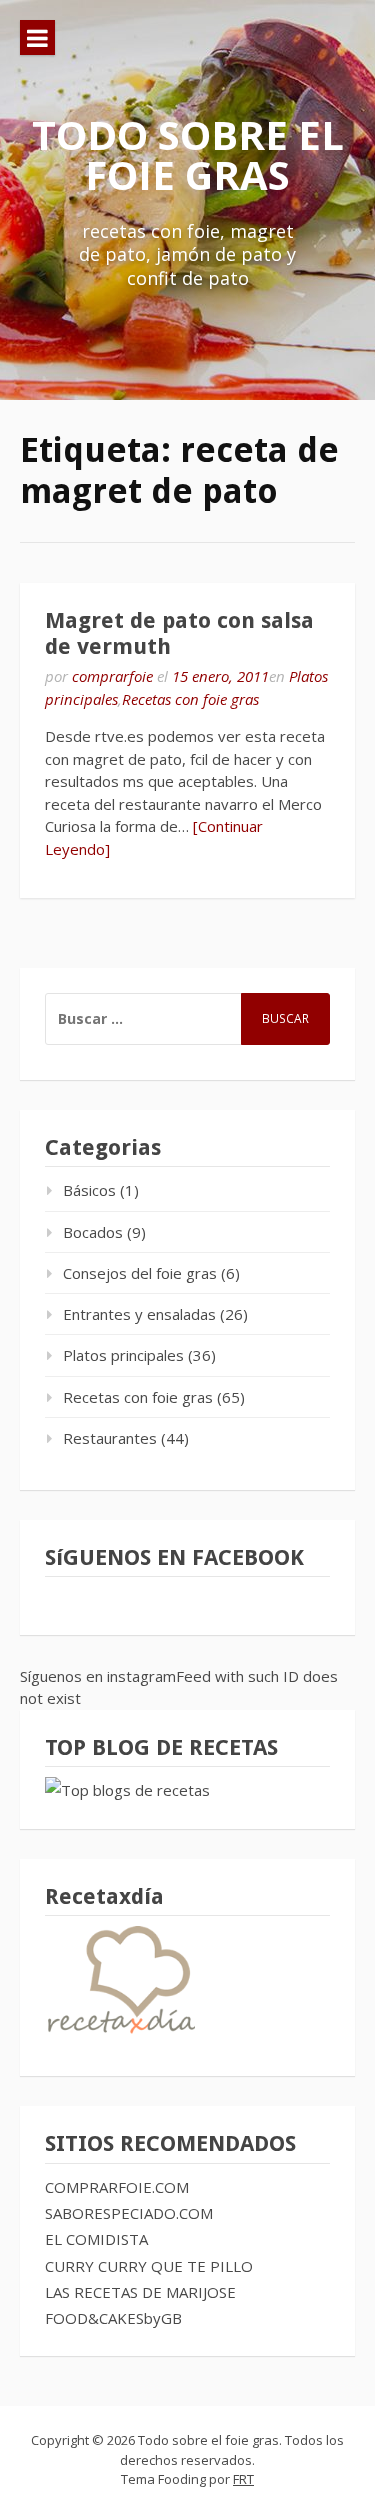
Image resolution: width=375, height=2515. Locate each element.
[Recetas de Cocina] (120, 2038)
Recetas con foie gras (190, 699)
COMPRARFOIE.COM (117, 2187)
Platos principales (123, 1355)
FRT (243, 2479)
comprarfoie (112, 676)
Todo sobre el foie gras (188, 154)
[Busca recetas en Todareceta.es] (127, 1790)
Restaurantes (110, 1438)
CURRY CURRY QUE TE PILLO (149, 2266)
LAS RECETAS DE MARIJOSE (140, 2292)
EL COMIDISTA (96, 2239)
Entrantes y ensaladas (139, 1314)
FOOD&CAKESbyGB (113, 2318)
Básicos (89, 1190)
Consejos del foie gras (140, 1273)
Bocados (93, 1232)
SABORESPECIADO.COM (129, 2213)
